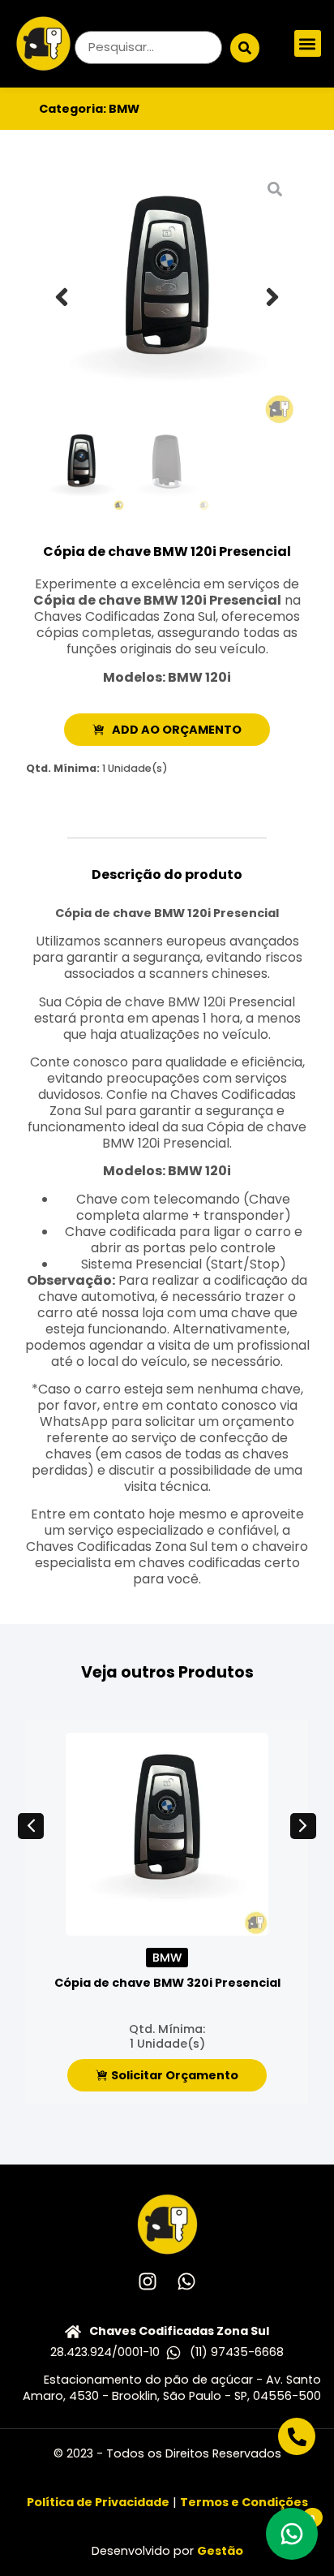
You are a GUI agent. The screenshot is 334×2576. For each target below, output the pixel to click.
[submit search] (245, 48)
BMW (124, 109)
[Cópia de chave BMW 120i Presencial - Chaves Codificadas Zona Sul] (167, 297)
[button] (308, 43)
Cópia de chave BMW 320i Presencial (167, 1983)
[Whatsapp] (186, 2281)
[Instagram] (148, 2281)
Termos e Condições (244, 2502)
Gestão (220, 2551)
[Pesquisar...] (148, 47)
